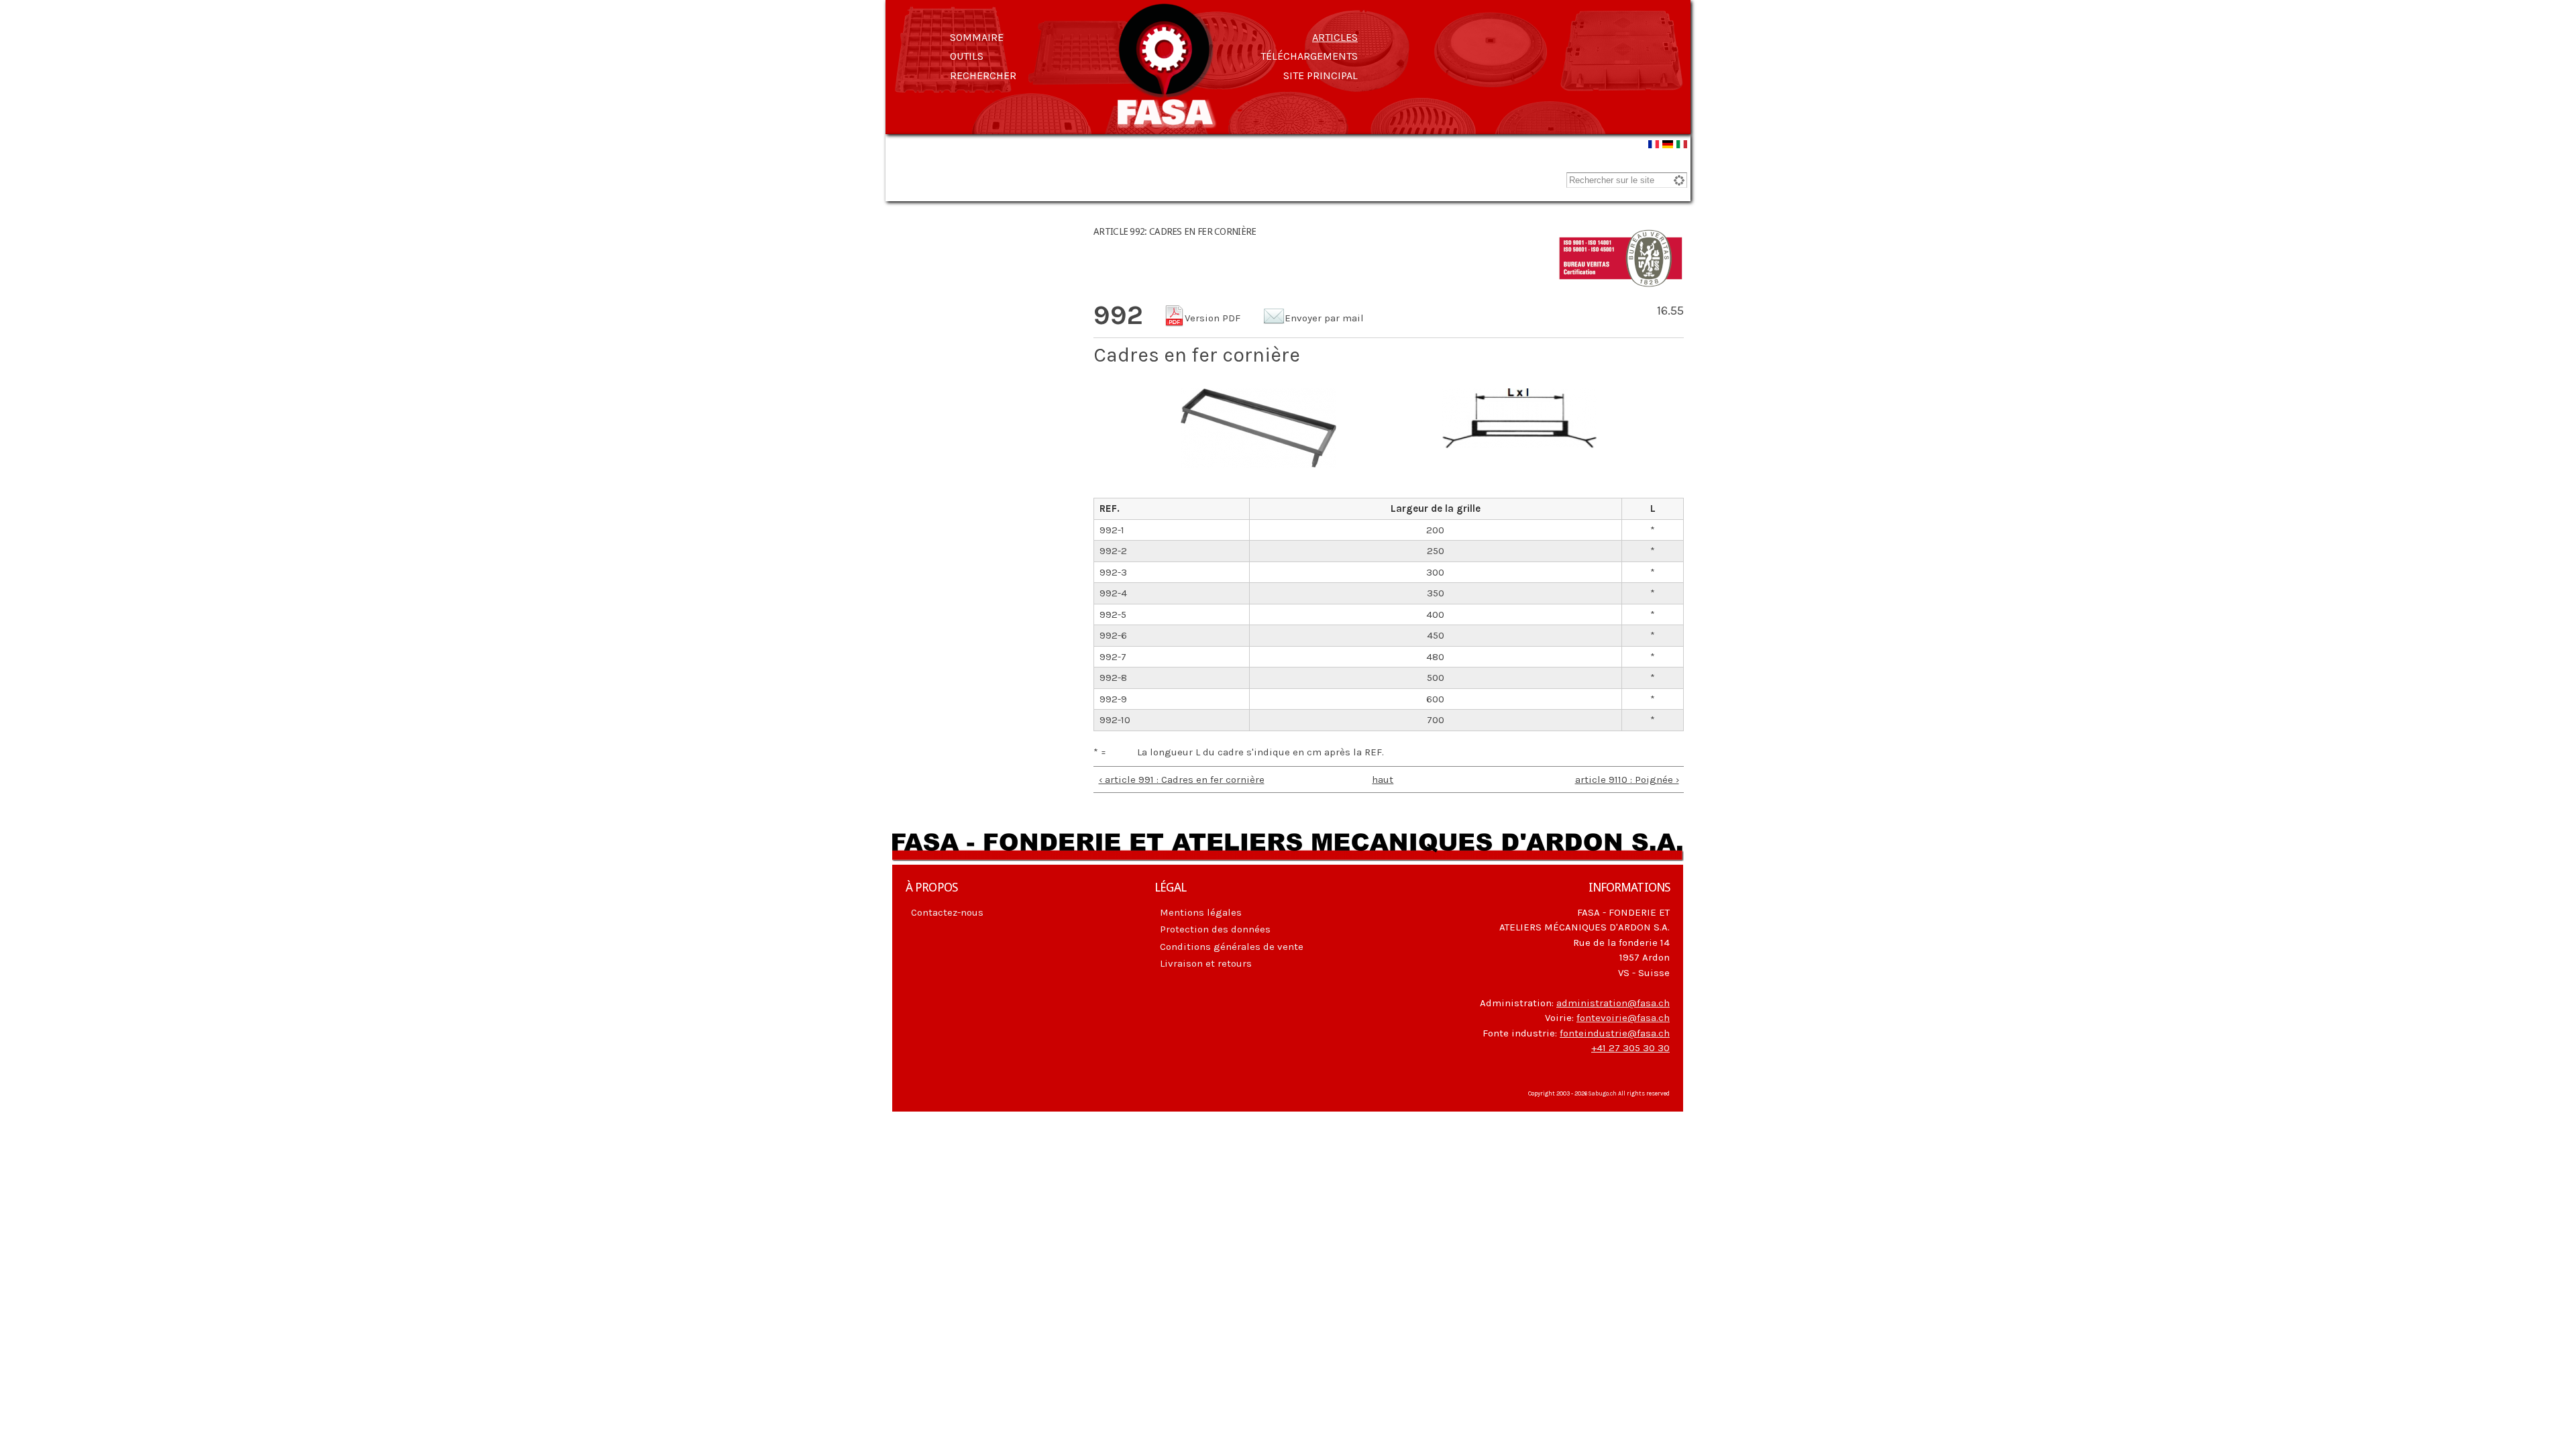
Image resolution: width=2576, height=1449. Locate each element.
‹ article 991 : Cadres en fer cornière (1182, 780)
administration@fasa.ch (1613, 1003)
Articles (1335, 37)
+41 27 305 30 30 (1630, 1048)
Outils (967, 56)
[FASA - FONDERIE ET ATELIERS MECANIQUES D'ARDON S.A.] (1166, 122)
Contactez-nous (947, 912)
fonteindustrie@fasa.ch (1615, 1033)
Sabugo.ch (1603, 1093)
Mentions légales (1201, 912)
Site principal (1321, 75)
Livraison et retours (1206, 963)
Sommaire (977, 37)
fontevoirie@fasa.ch (1623, 1018)
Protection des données (1215, 929)
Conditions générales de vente (1232, 947)
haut (1383, 780)
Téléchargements (1309, 56)
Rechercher (983, 75)
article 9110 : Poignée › (1627, 780)
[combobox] (1627, 180)
